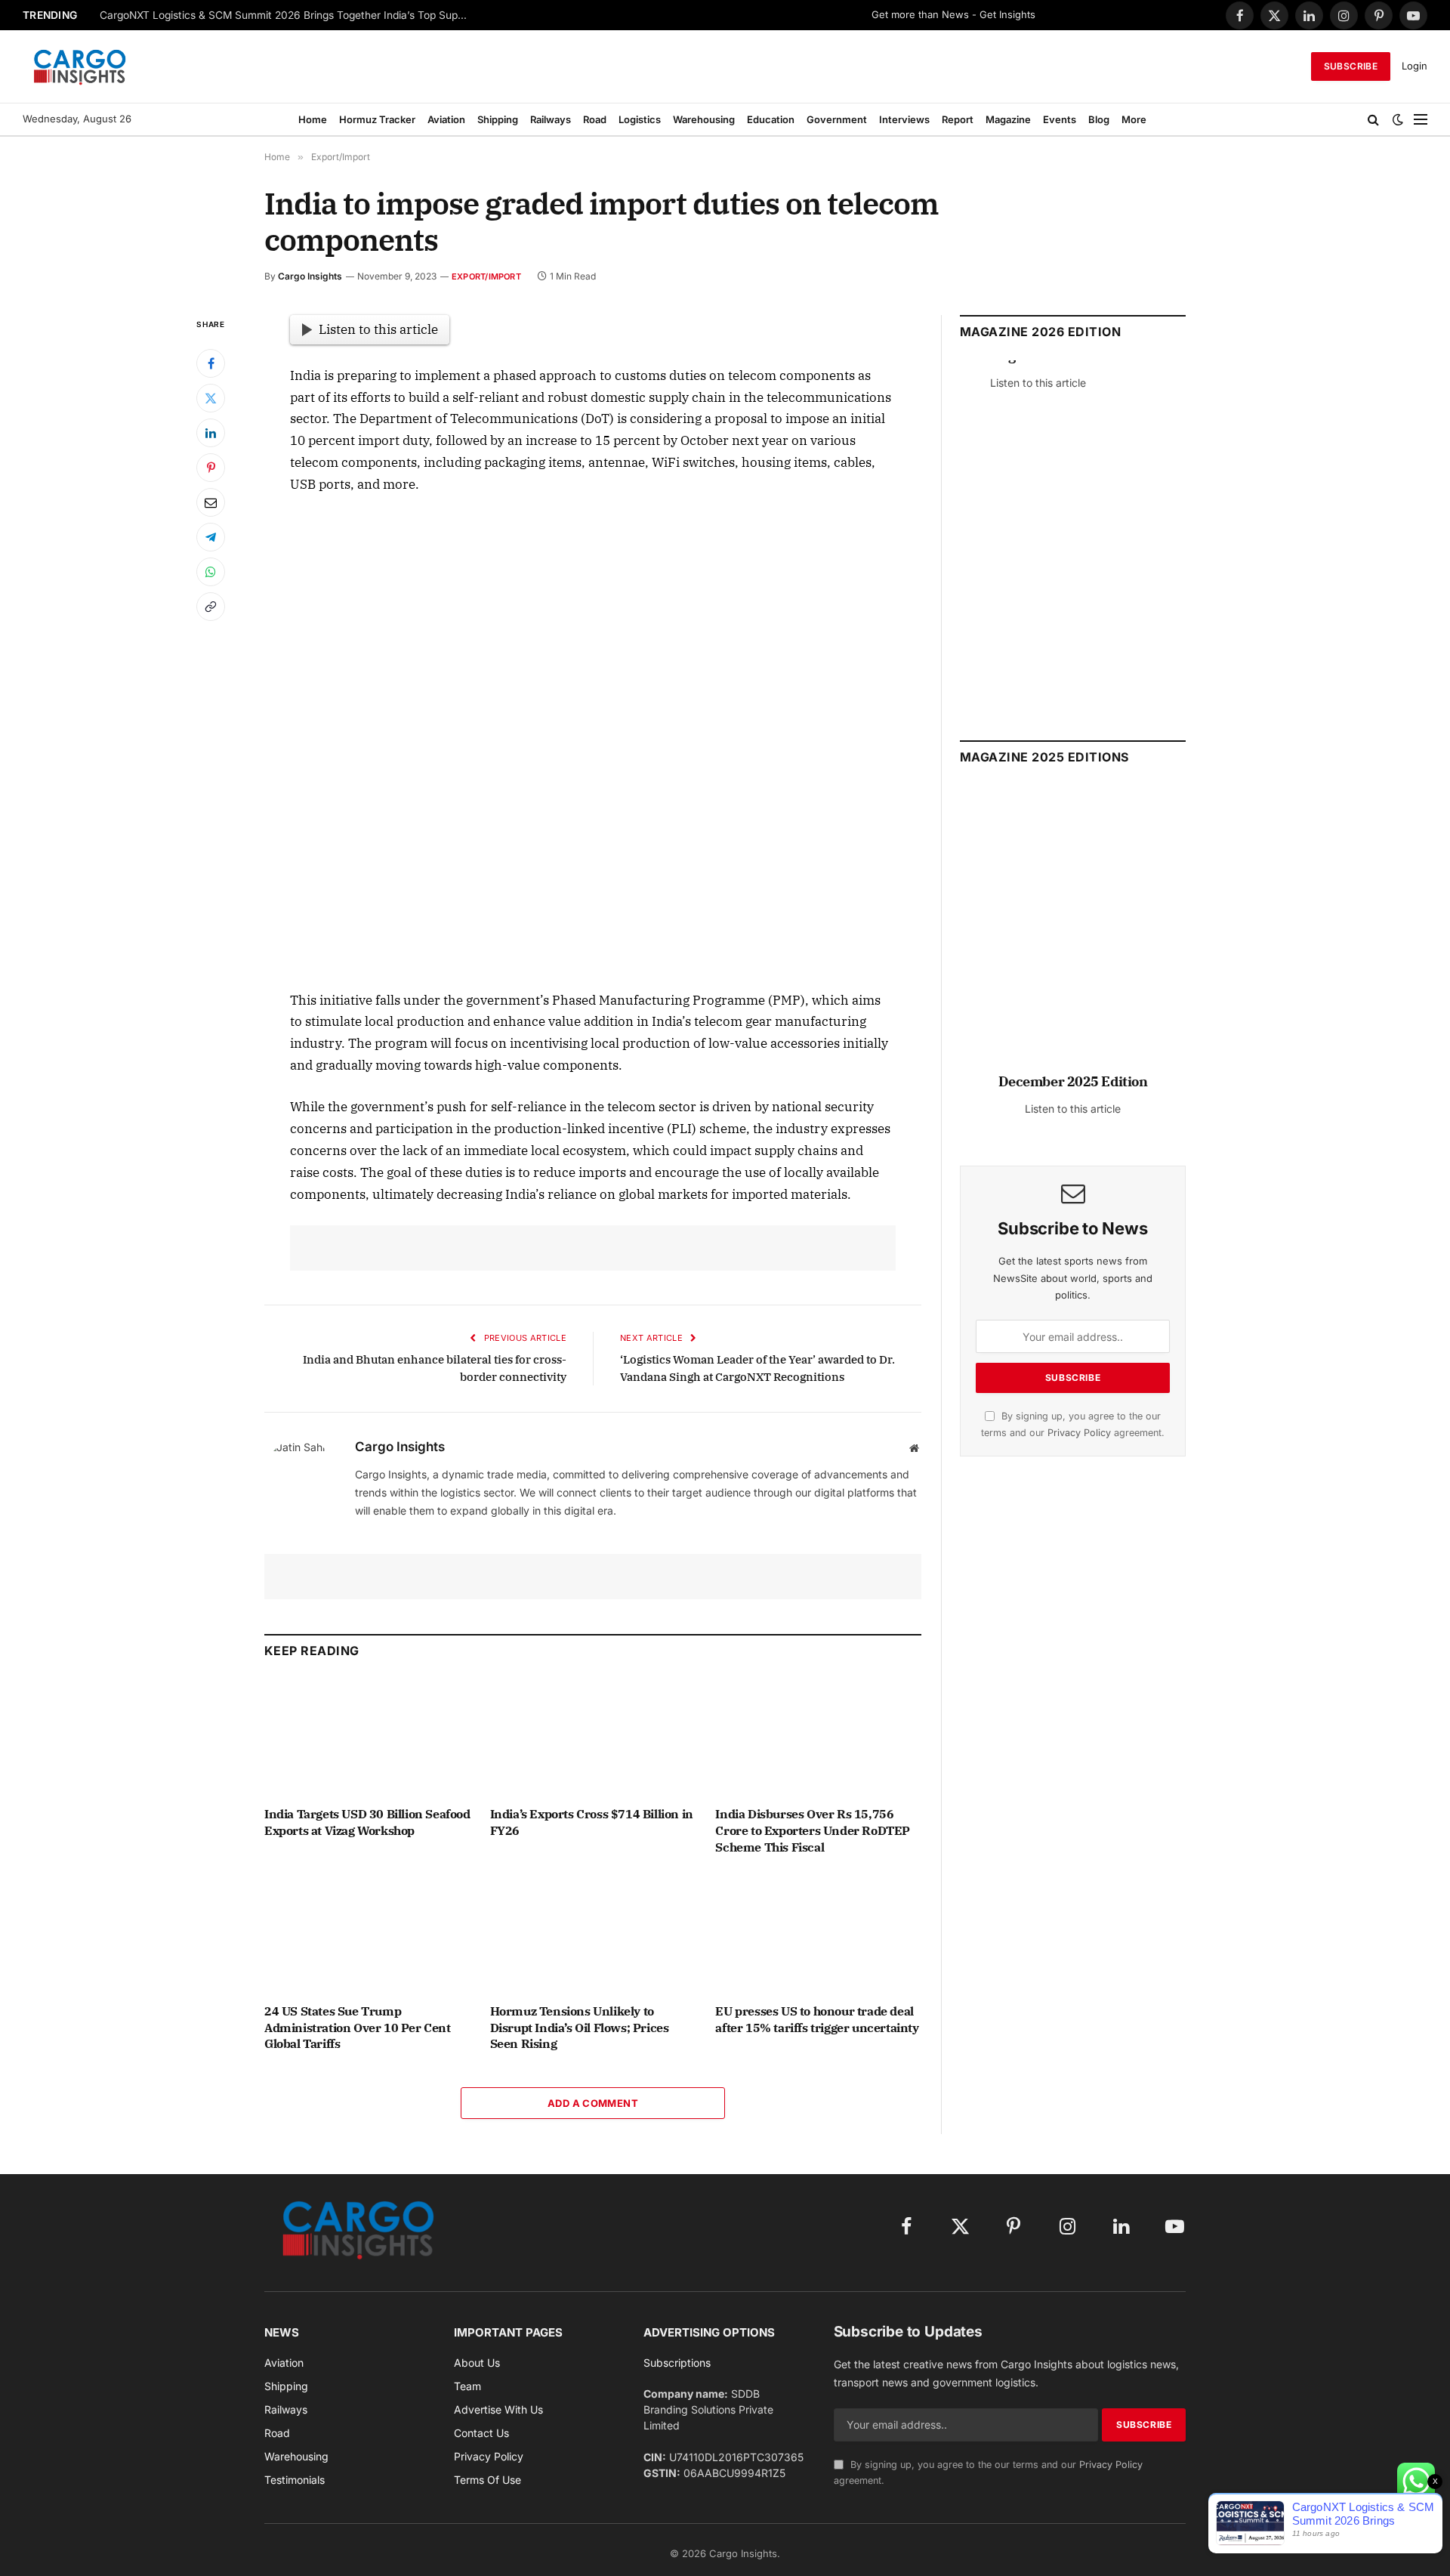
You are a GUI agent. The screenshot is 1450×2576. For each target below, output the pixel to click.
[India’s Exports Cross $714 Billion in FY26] (593, 1736)
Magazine (1008, 119)
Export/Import (486, 276)
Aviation (446, 119)
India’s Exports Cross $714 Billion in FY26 (592, 1822)
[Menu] (1421, 119)
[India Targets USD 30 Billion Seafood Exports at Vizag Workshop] (367, 1736)
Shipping (498, 119)
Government (837, 119)
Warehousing (704, 119)
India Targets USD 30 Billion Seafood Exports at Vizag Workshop (367, 1822)
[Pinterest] (211, 468)
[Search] (1373, 119)
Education (771, 119)
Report (958, 119)
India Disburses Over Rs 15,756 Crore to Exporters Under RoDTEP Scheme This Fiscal (813, 1830)
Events (1060, 119)
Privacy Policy (1079, 1433)
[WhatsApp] (211, 572)
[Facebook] (211, 363)
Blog (1099, 119)
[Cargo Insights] (80, 66)
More (1134, 119)
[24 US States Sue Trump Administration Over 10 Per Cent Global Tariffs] (367, 1933)
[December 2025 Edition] (1073, 936)
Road (595, 119)
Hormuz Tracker (377, 119)
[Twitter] (211, 398)
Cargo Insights (310, 276)
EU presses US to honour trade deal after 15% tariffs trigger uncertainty (817, 2019)
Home (313, 119)
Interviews (904, 119)
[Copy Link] (211, 607)
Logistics (640, 119)
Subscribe (1351, 66)
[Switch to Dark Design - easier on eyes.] (1398, 119)
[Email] (211, 502)
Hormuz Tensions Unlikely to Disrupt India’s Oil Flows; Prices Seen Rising (580, 2028)
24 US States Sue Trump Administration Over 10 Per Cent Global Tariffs (358, 2028)
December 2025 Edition (1073, 1081)
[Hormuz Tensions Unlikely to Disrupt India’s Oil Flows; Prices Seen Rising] (593, 1933)
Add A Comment (593, 2103)
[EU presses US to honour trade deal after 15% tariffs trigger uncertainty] (818, 1933)
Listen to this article (378, 329)
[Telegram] (211, 537)
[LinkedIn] (211, 433)
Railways (551, 119)
